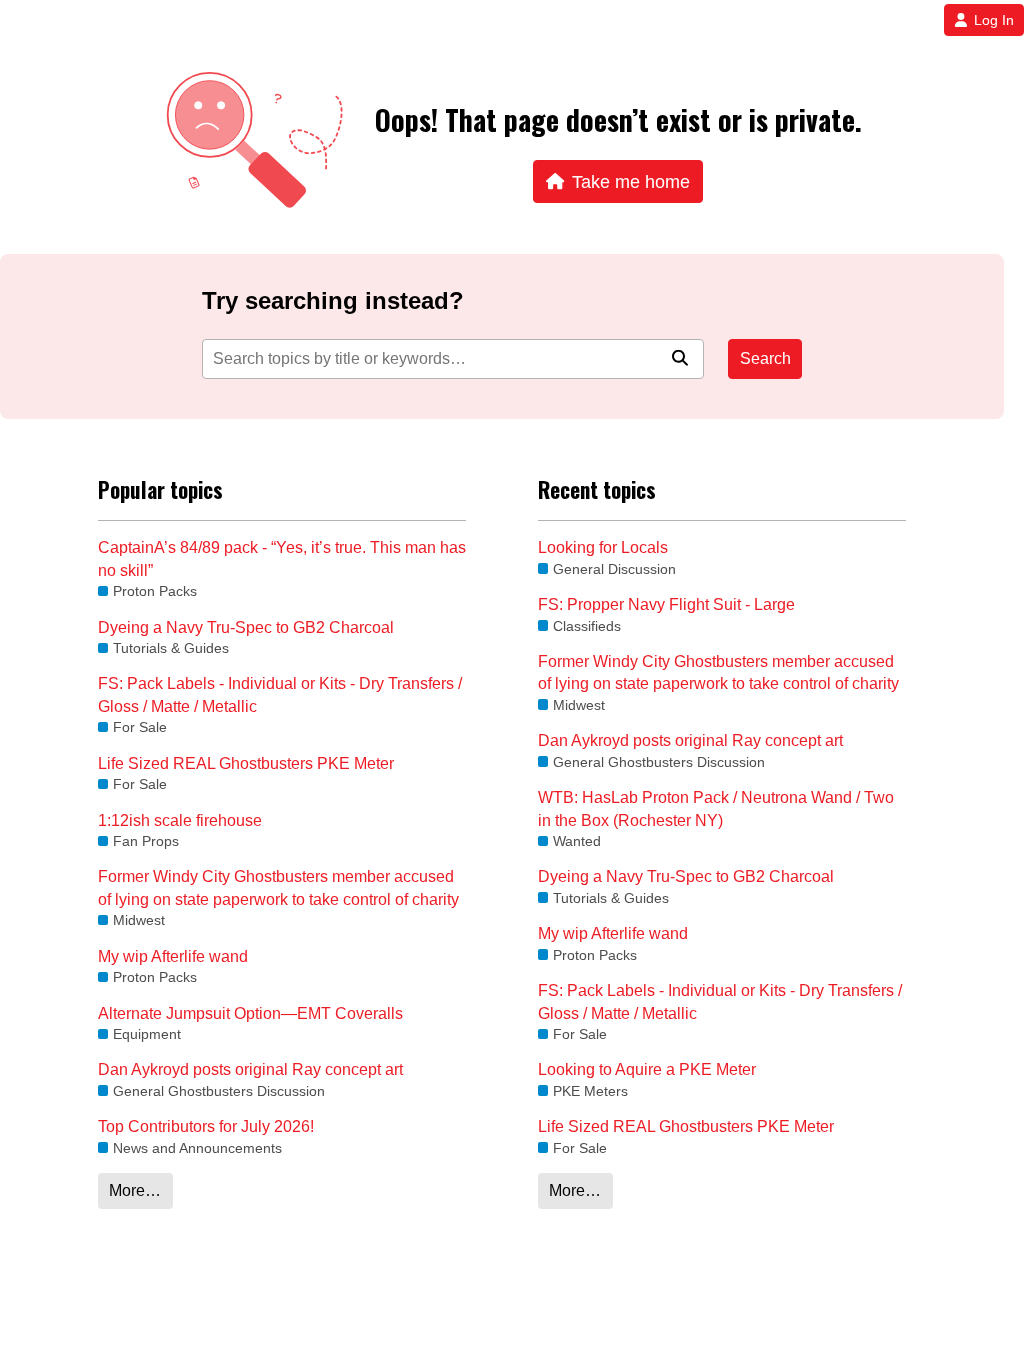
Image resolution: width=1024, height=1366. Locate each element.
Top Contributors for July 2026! (206, 1126)
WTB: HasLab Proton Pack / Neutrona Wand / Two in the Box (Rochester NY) (716, 808)
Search (765, 358)
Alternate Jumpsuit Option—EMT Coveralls (250, 1013)
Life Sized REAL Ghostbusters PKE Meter (246, 763)
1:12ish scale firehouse (180, 820)
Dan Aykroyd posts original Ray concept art (250, 1069)
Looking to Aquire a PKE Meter (647, 1069)
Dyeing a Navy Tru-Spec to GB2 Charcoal (246, 627)
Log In (994, 20)
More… (135, 1190)
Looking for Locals (603, 547)
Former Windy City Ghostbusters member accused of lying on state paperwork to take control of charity (278, 887)
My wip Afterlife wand (173, 956)
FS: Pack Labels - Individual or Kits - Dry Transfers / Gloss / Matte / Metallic (280, 694)
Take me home (631, 181)
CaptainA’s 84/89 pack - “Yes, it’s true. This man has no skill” (282, 558)
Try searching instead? (333, 300)
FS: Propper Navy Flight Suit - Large (666, 604)
